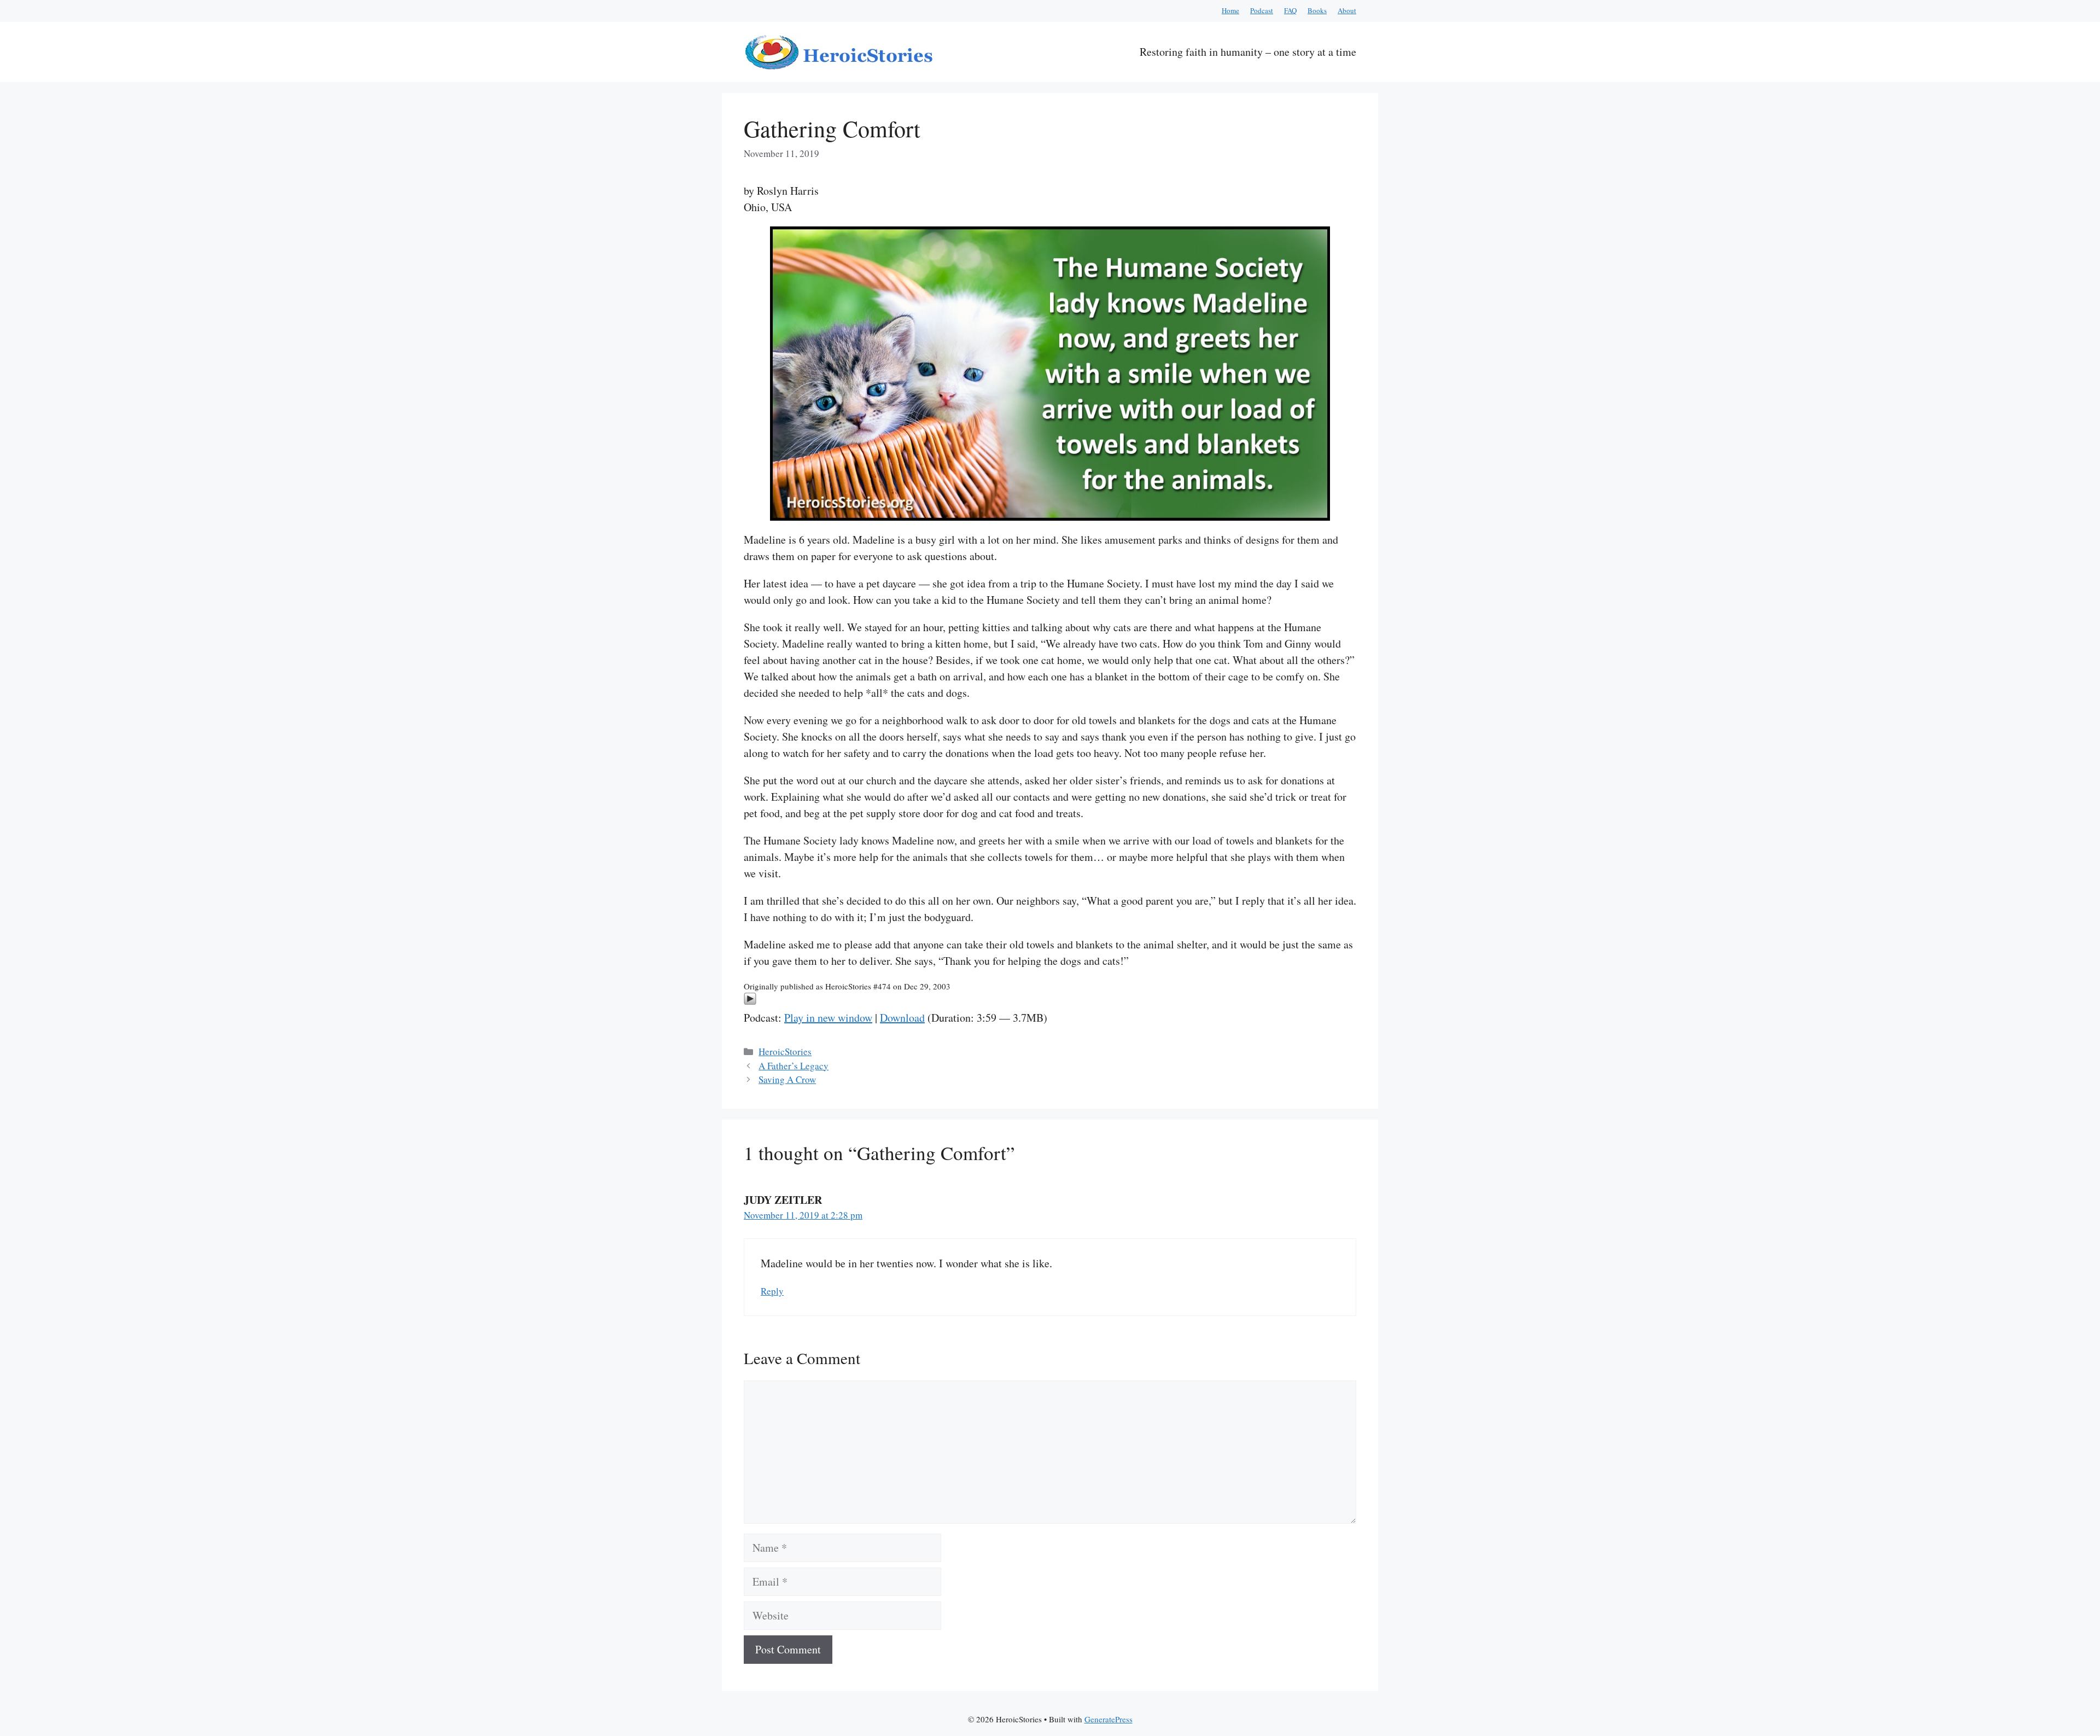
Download (902, 1018)
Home (1230, 10)
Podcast (1262, 10)
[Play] (750, 1001)
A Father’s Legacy (794, 1066)
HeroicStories (785, 1051)
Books (1317, 10)
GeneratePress (1109, 1719)
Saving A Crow (787, 1079)
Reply (772, 1291)
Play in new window (828, 1018)
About (1347, 10)
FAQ (1290, 10)
